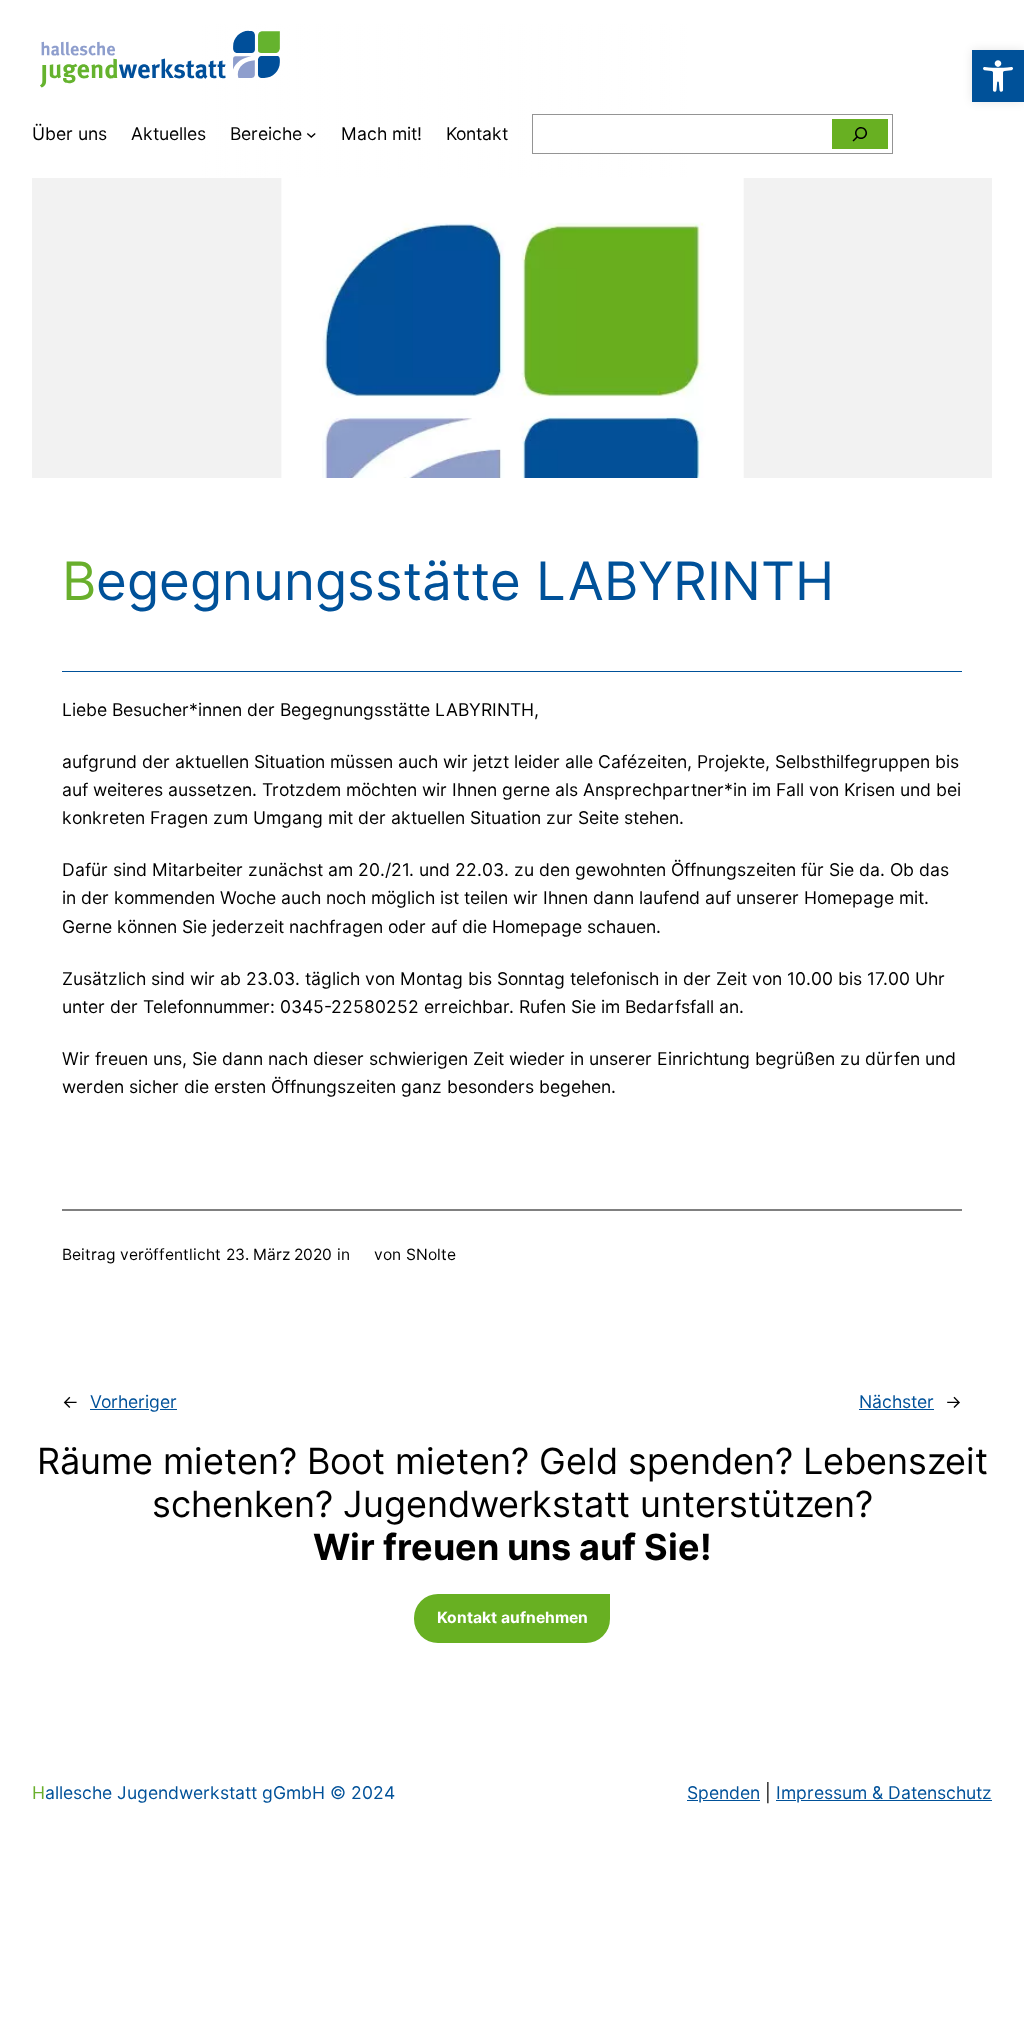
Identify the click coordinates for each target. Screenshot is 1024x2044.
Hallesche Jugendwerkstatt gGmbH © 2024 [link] (213, 1792)
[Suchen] (860, 134)
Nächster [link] (896, 1401)
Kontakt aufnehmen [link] (512, 1617)
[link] (998, 76)
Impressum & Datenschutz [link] (884, 1792)
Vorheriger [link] (133, 1401)
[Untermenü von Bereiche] (311, 134)
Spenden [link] (723, 1792)
